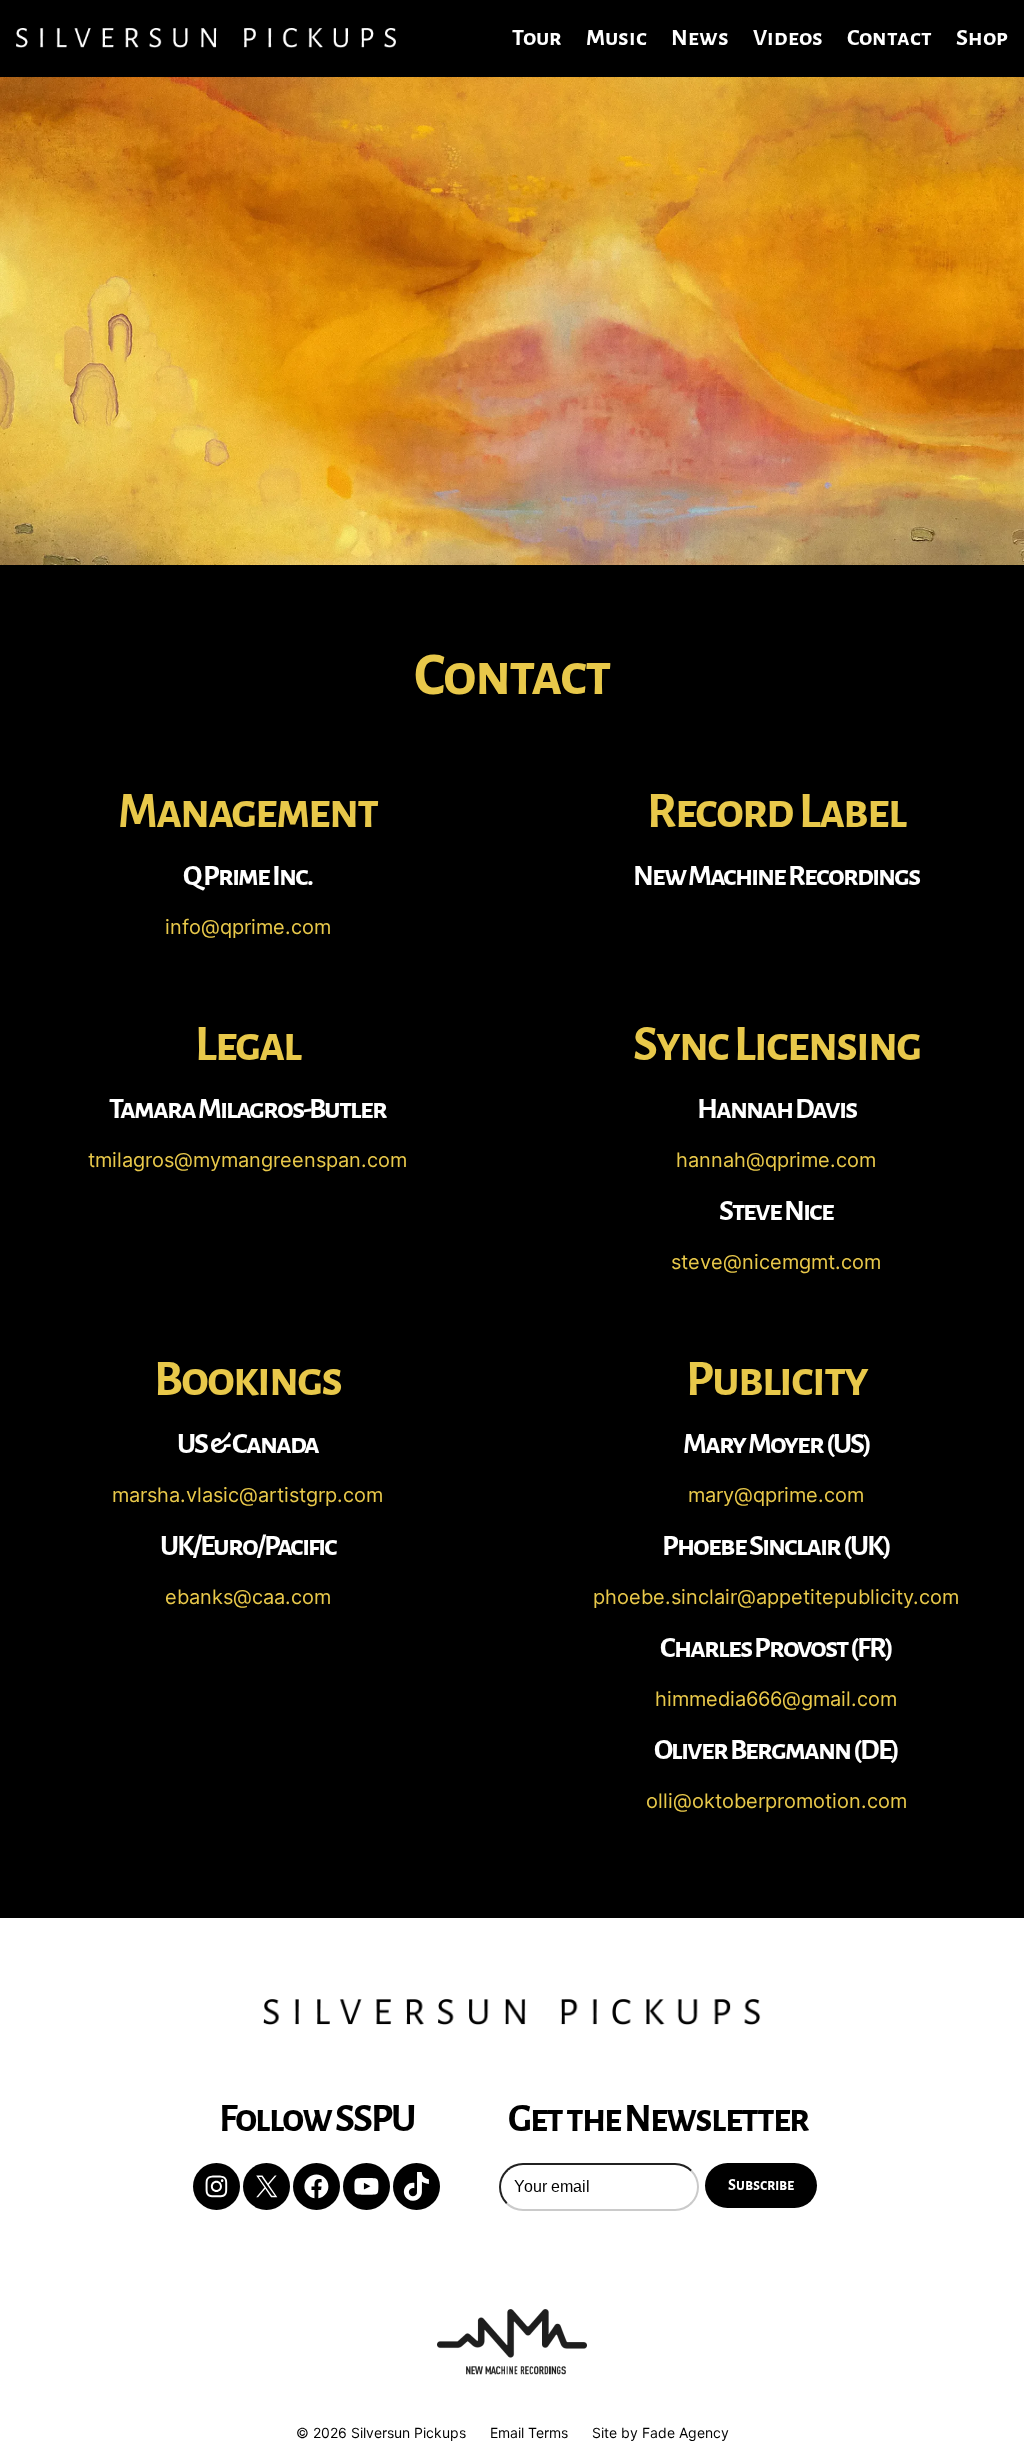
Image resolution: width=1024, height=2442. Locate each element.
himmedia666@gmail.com (776, 1699)
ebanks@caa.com (248, 1597)
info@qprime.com (248, 927)
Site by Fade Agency (660, 2432)
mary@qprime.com (776, 1495)
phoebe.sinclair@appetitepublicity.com (776, 1597)
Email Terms (529, 2432)
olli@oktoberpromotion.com (776, 1801)
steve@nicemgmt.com (776, 1262)
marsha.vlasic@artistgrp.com (247, 1495)
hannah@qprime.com (776, 1160)
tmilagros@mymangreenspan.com (247, 1160)
